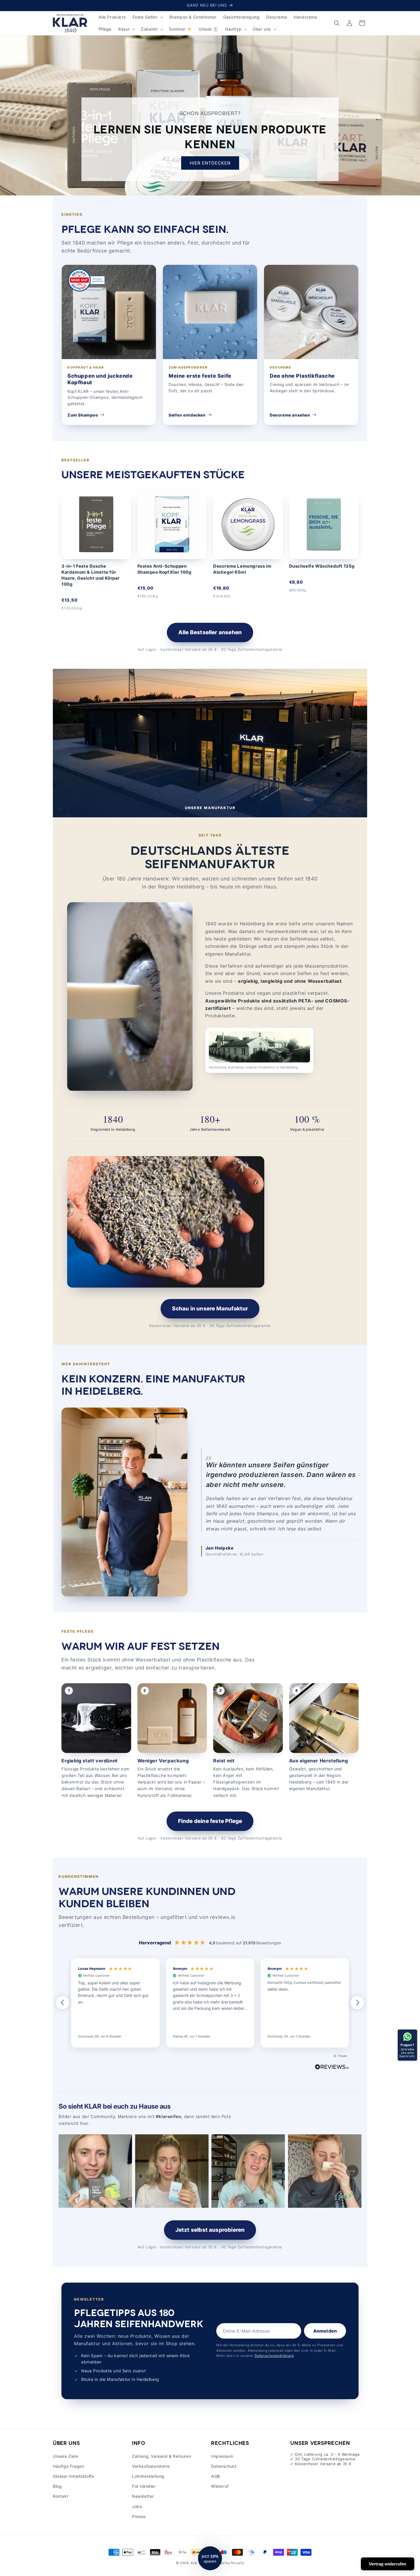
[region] (210, 2003)
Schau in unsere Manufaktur (210, 1309)
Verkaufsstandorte (151, 2466)
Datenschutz (224, 2466)
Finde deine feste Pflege (210, 1821)
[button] (147, 17)
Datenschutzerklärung (274, 2356)
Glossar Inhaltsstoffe (74, 2476)
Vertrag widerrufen (388, 2564)
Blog (57, 2486)
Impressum (222, 2456)
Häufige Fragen (68, 2466)
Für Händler (144, 2486)
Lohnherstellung (148, 2476)
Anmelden (325, 2331)
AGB (216, 2476)
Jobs (137, 2506)
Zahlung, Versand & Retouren (162, 2456)
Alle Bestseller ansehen (210, 632)
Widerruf (220, 2486)
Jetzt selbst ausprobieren (210, 2230)
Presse (139, 2516)
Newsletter (143, 2496)
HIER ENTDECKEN (210, 163)
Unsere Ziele (65, 2456)
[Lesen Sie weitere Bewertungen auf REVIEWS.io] (332, 2068)
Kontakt (61, 2496)
